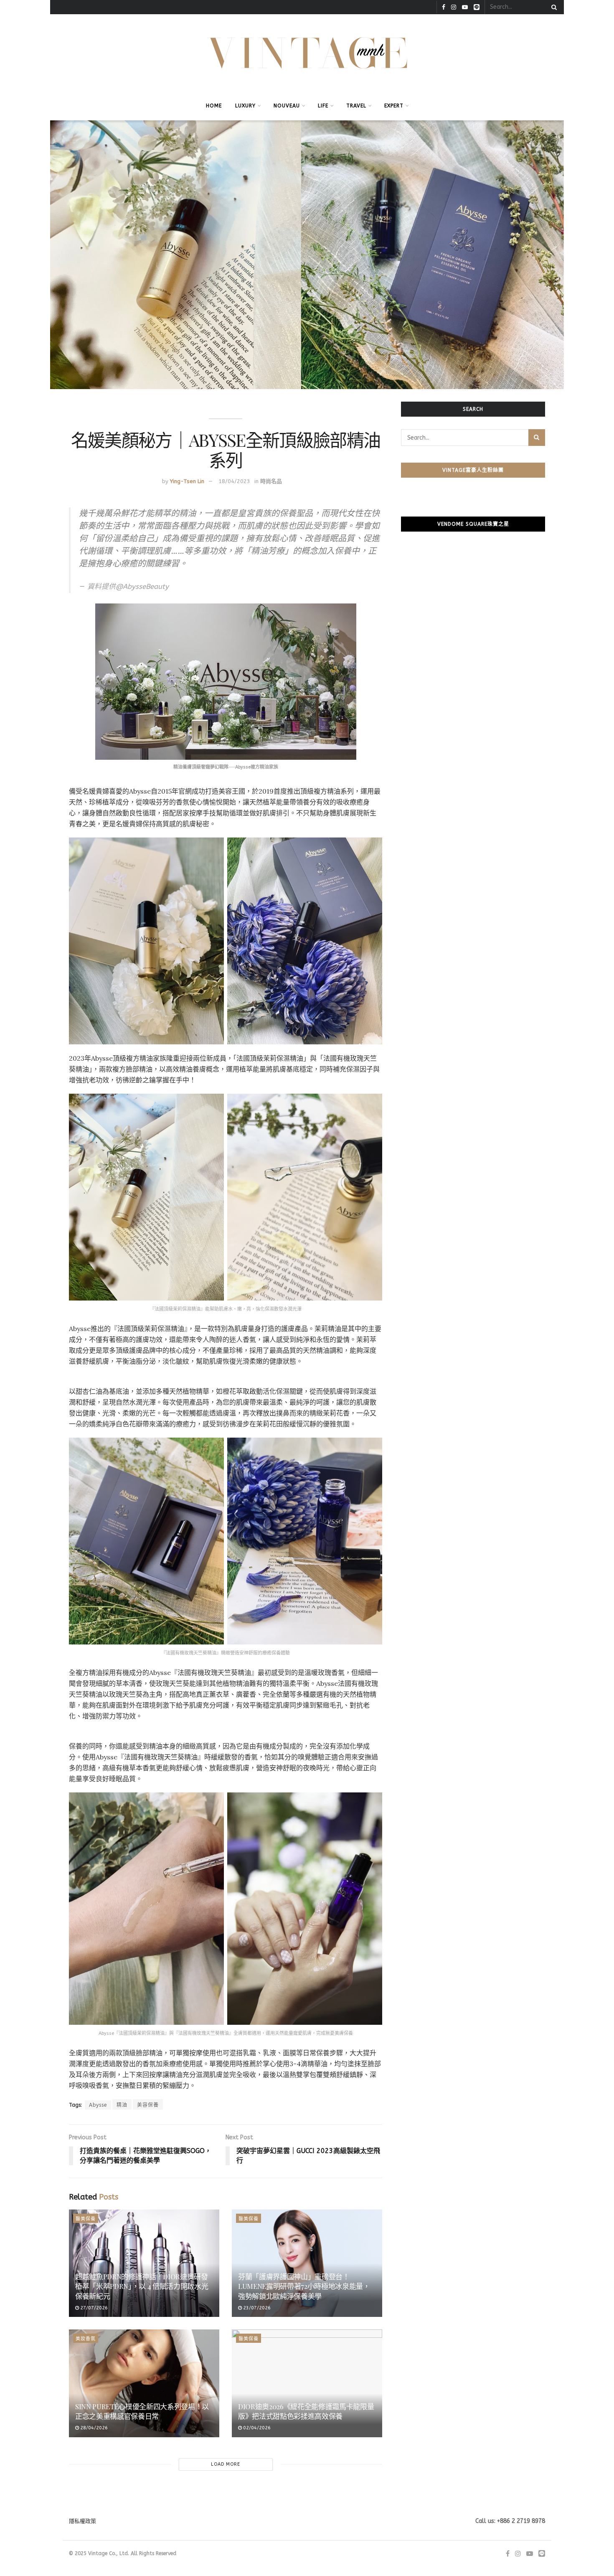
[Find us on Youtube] (465, 7)
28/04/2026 (93, 2428)
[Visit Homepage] (307, 53)
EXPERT (394, 106)
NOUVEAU (287, 106)
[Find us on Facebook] (444, 7)
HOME (214, 106)
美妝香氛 (86, 2339)
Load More (226, 2464)
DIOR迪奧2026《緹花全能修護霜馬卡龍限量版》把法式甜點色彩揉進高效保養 (306, 2411)
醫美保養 (86, 2219)
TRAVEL (356, 106)
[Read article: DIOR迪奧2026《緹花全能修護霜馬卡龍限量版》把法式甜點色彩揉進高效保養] (307, 2383)
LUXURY (245, 106)
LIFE (323, 106)
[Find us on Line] (477, 7)
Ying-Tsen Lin (187, 481)
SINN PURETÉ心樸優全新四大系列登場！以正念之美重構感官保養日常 (142, 2411)
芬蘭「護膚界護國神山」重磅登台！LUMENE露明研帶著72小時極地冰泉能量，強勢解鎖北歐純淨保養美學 (304, 2286)
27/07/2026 (93, 2308)
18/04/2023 (234, 481)
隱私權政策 (82, 2521)
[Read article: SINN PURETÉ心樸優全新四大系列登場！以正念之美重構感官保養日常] (144, 2383)
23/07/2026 (256, 2308)
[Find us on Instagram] (454, 7)
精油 (122, 2105)
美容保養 (148, 2105)
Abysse (98, 2105)
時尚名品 (271, 481)
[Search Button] (553, 7)
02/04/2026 (256, 2428)
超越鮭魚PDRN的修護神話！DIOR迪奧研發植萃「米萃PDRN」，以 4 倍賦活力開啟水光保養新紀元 (142, 2286)
